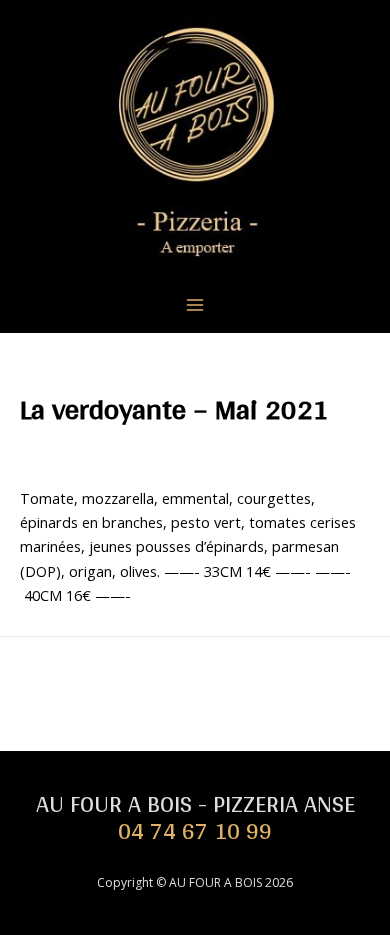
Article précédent (195, 671)
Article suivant (195, 709)
